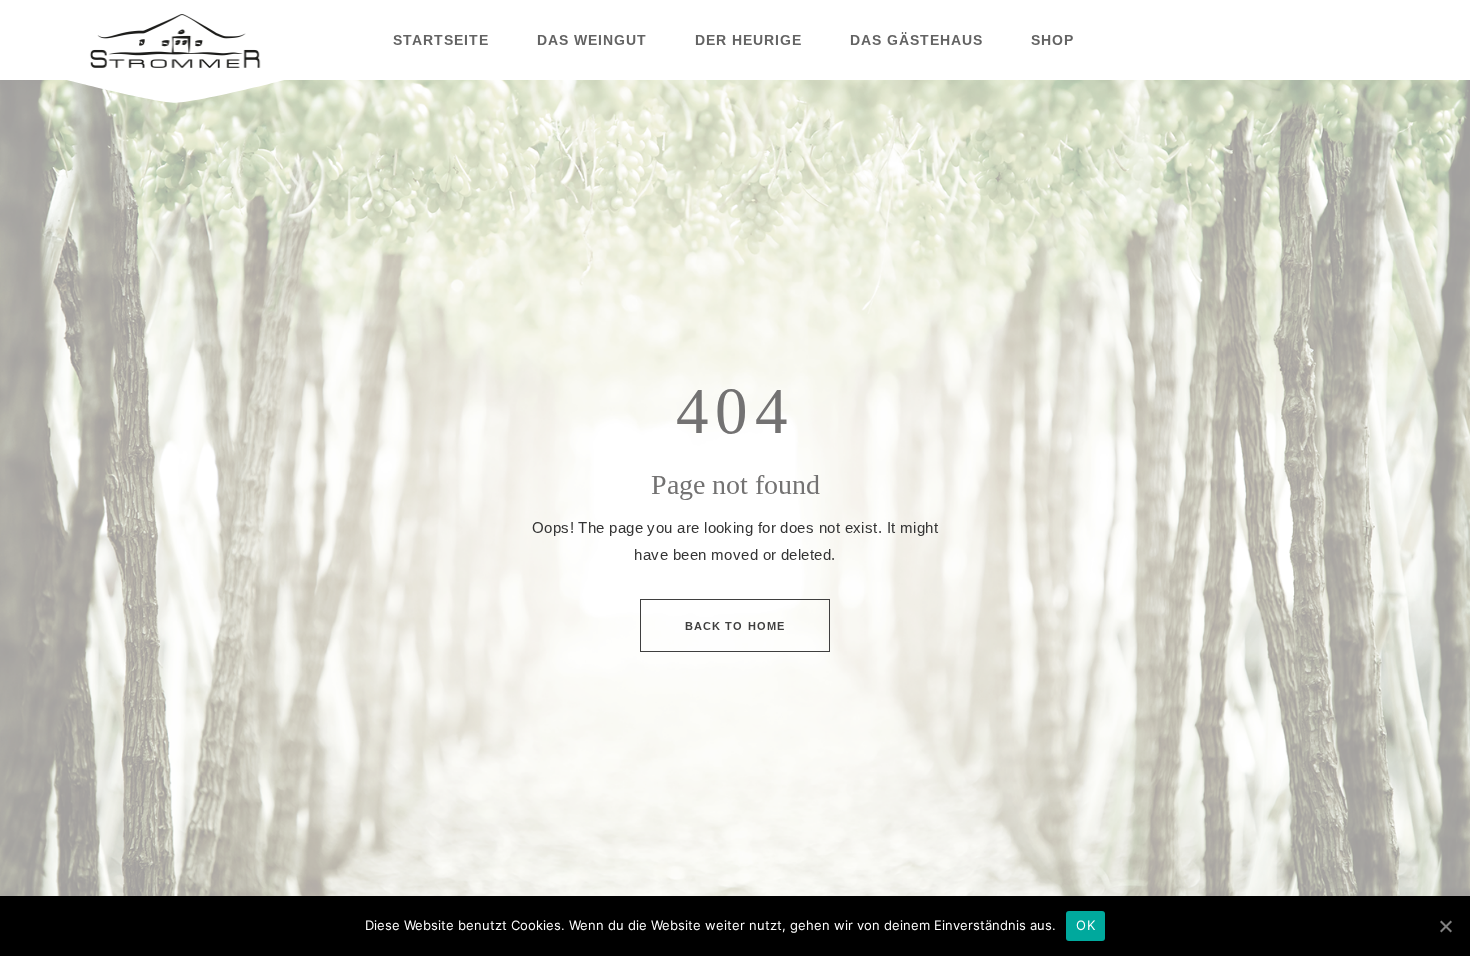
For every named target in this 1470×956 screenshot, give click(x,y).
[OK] (1445, 926)
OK (1085, 925)
